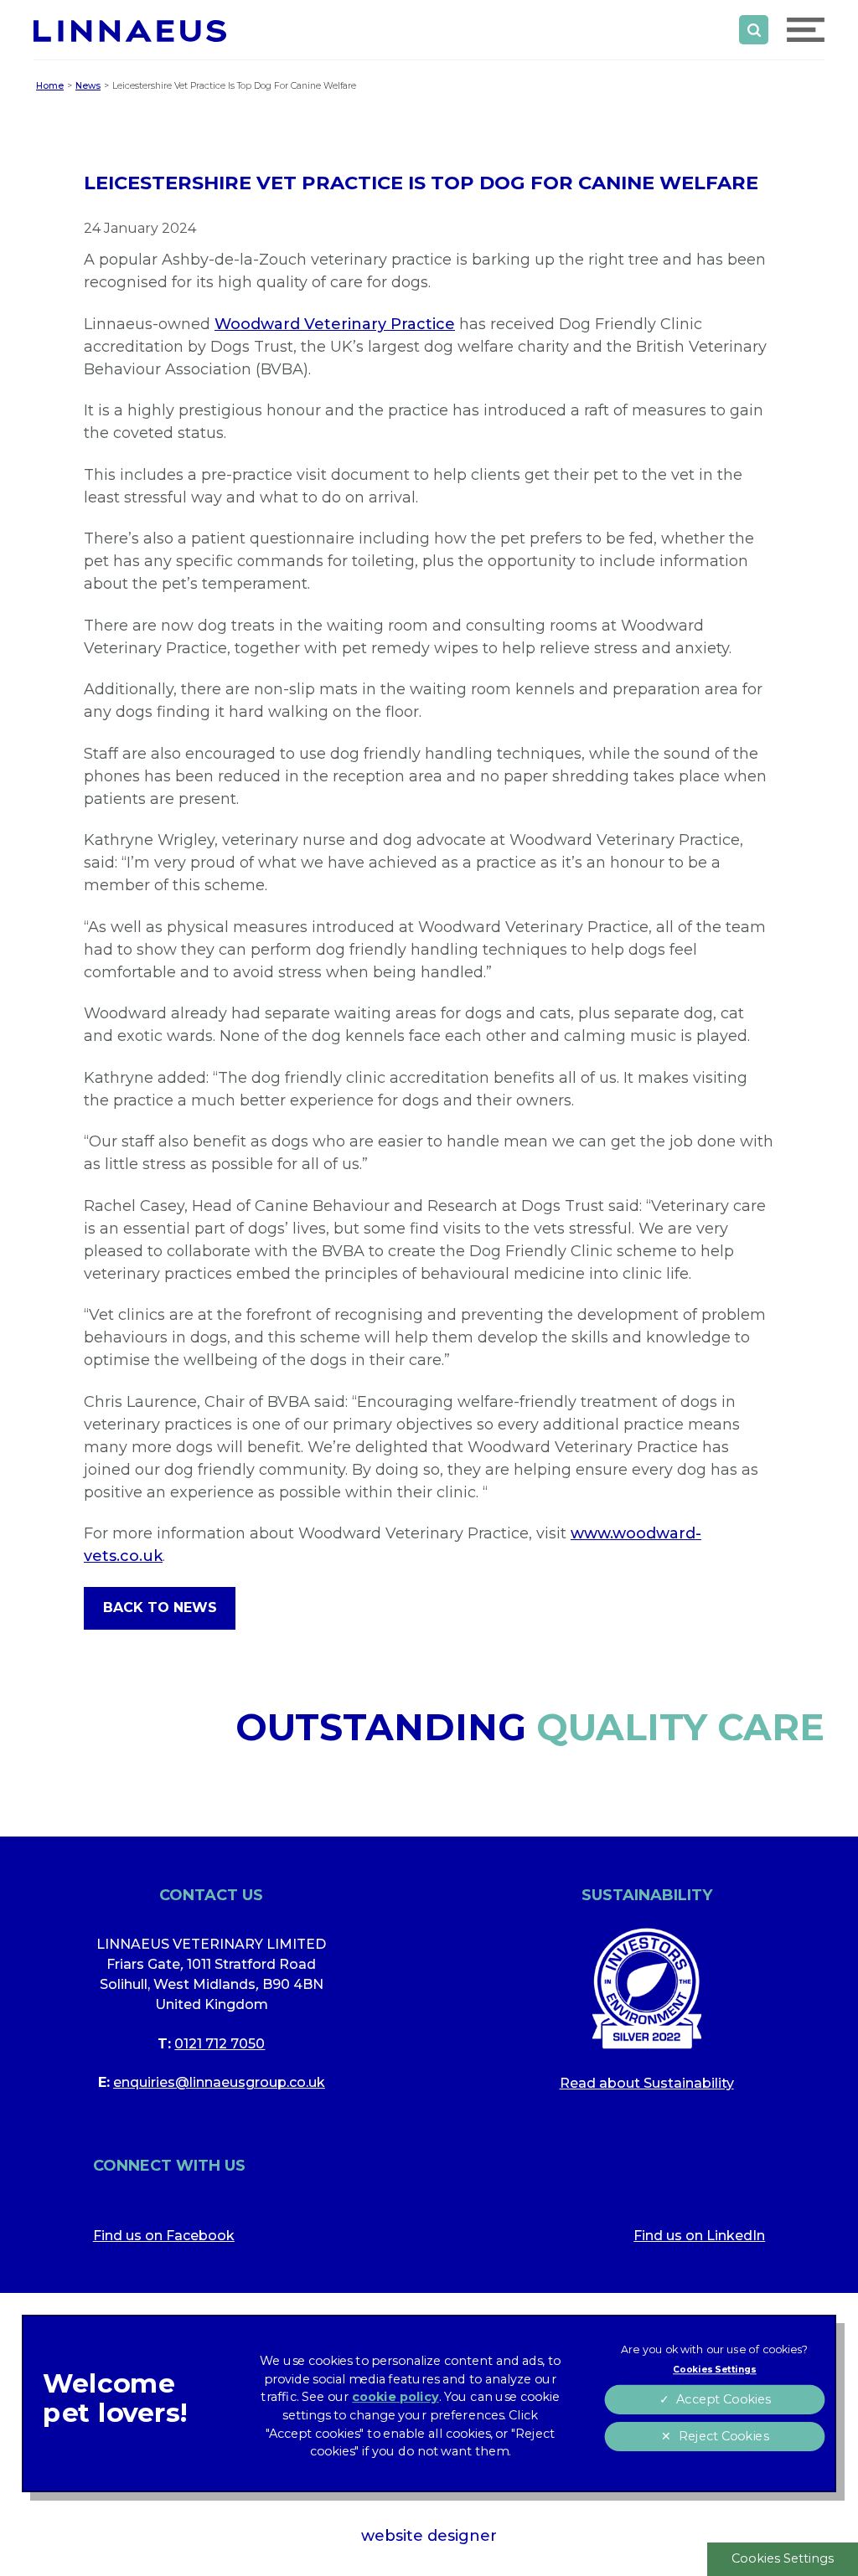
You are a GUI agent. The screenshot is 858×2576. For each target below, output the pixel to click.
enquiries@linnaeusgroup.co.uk (219, 2082)
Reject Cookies (723, 2437)
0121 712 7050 (220, 2044)
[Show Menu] (806, 30)
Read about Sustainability (647, 2083)
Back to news (160, 1607)
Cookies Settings (783, 2558)
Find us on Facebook (164, 2236)
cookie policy (395, 2397)
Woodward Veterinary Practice (335, 324)
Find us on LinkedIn (699, 2236)
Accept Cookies (723, 2400)
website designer (429, 2536)
